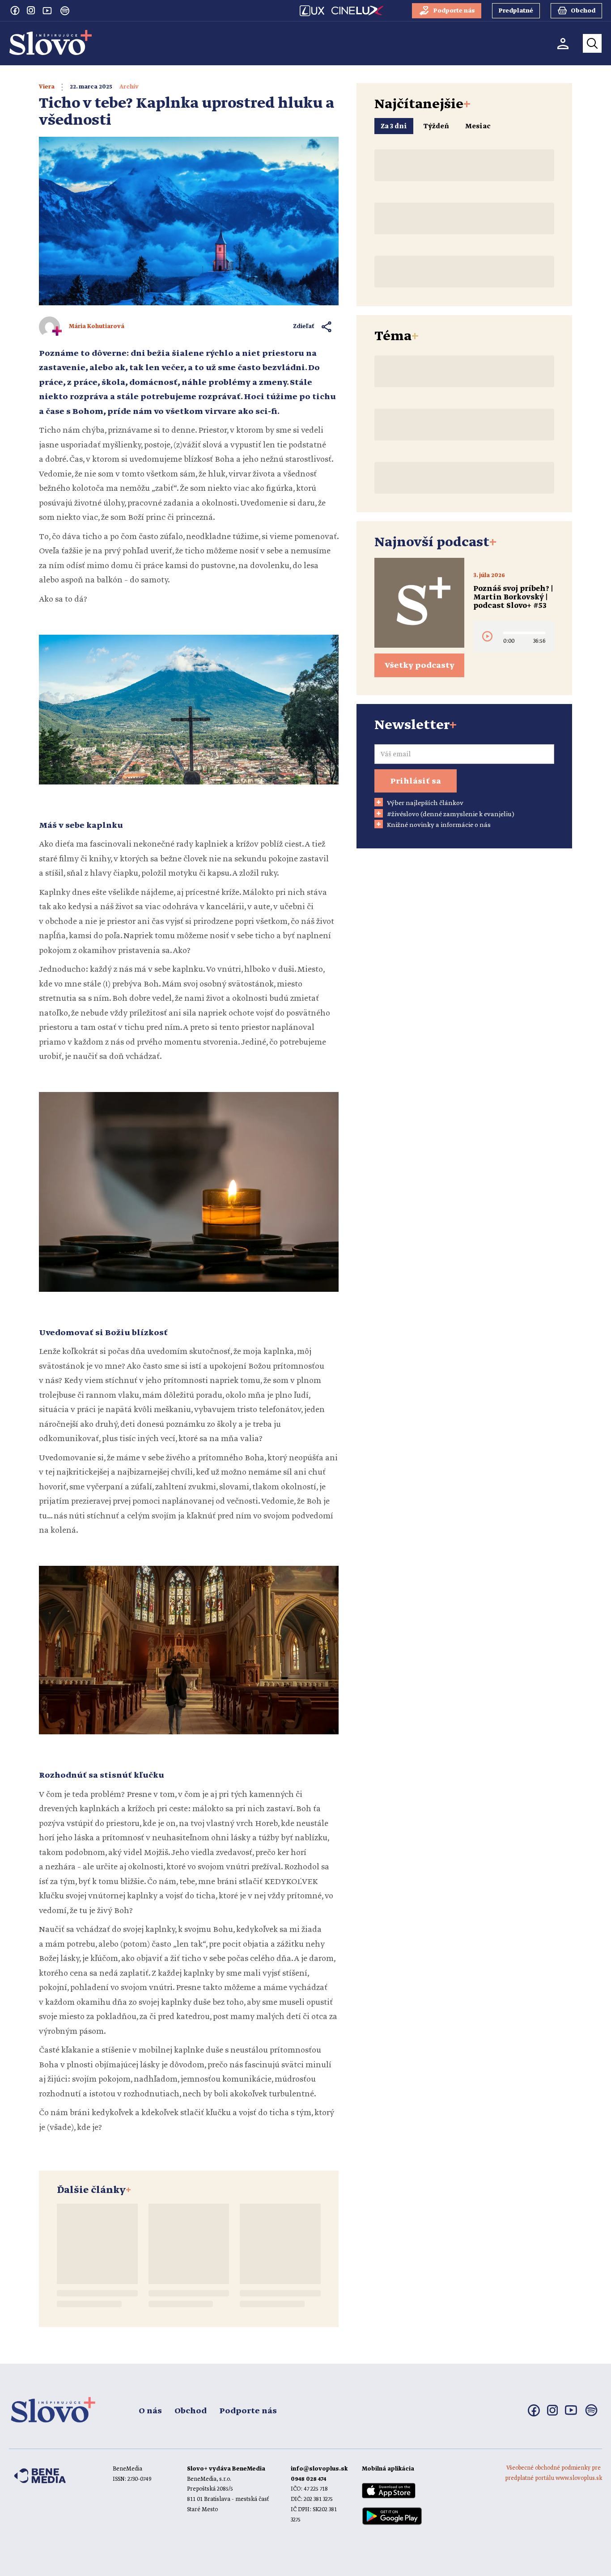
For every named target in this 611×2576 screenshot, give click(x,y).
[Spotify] (65, 11)
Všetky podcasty (420, 666)
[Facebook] (15, 10)
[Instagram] (31, 10)
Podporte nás (248, 2411)
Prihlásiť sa (416, 781)
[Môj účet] (563, 44)
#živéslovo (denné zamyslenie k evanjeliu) (451, 814)
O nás (150, 2411)
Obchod (191, 2411)
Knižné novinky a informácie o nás (439, 825)
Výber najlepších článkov (425, 803)
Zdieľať (304, 327)
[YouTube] (47, 10)
